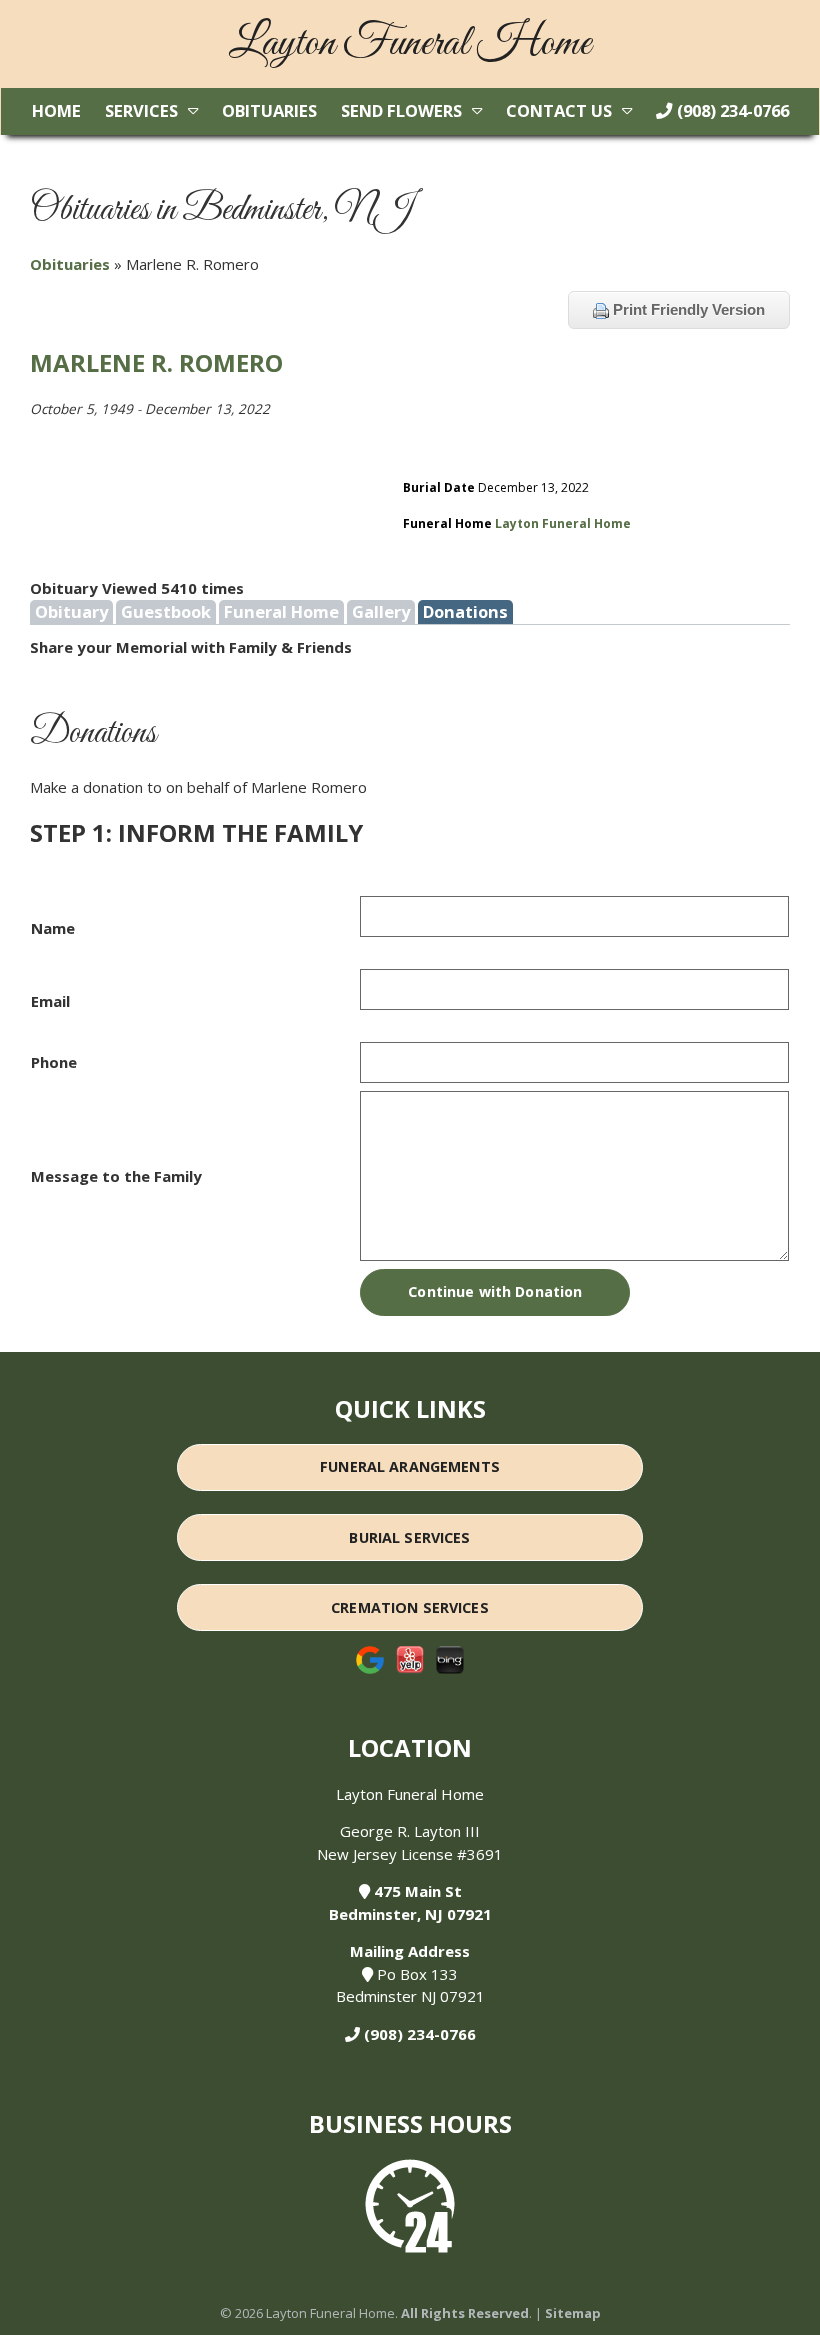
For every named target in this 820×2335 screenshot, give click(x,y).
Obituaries (269, 110)
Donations (465, 611)
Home (56, 110)
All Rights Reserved (465, 2313)
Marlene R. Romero (156, 362)
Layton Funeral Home (563, 523)
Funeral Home (281, 611)
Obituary (71, 611)
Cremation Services (410, 1607)
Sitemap (573, 2313)
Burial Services (409, 1537)
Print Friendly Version (687, 309)
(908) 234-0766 (731, 110)
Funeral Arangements (410, 1466)
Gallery (381, 611)
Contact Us (559, 110)
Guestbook (166, 611)
